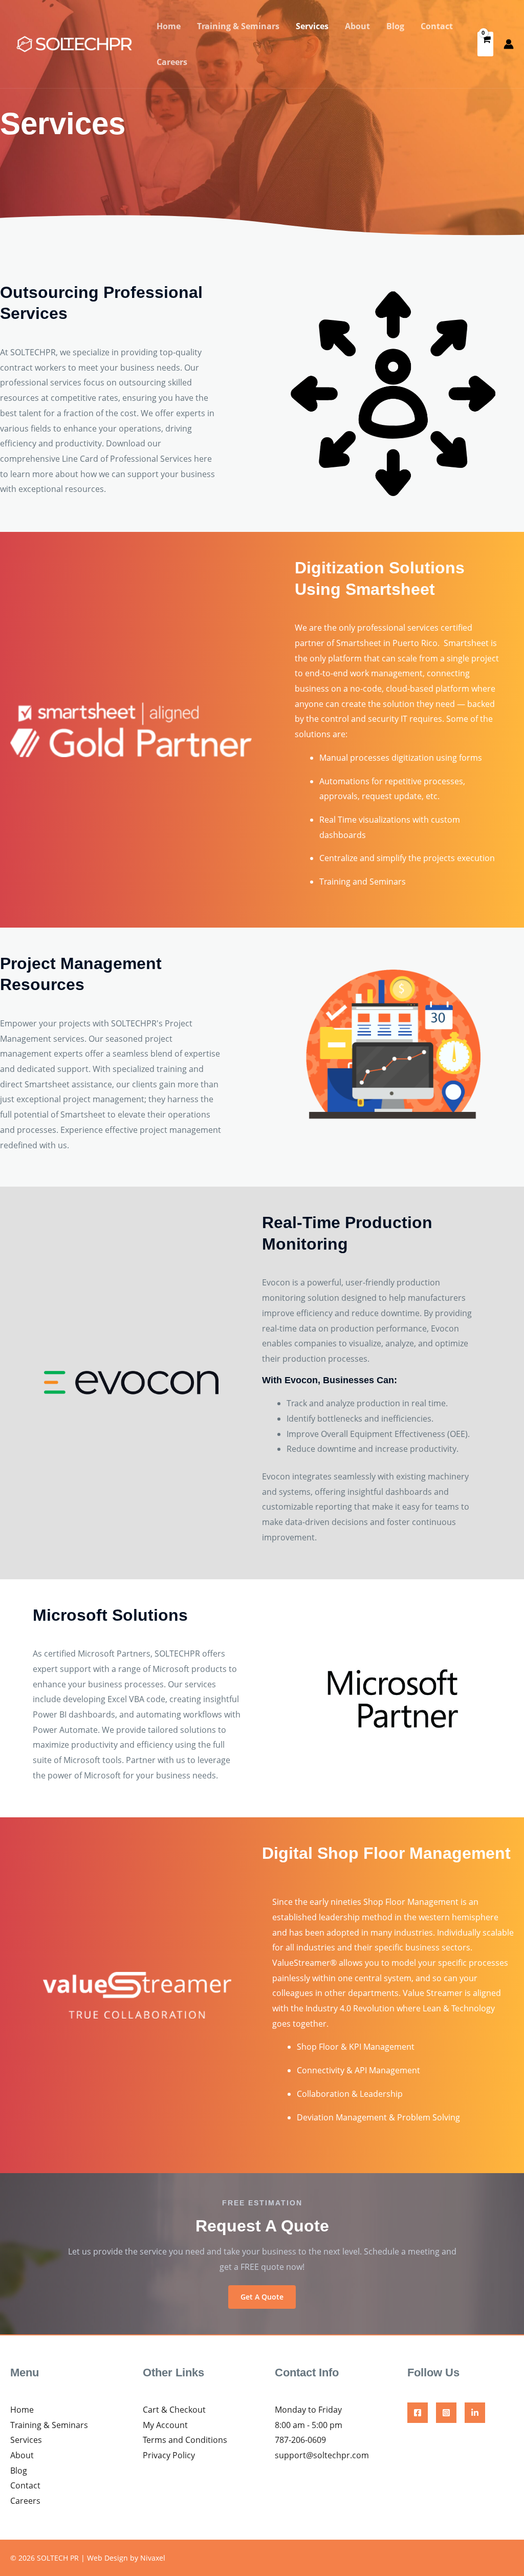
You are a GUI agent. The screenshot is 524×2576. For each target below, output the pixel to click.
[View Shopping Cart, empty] (485, 44)
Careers (172, 62)
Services (312, 26)
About (357, 26)
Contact (437, 26)
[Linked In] (475, 2413)
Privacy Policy (169, 2455)
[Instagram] (446, 2413)
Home (169, 26)
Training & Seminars (238, 26)
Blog (395, 26)
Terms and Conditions (185, 2440)
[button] (262, 2297)
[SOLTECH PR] (74, 43)
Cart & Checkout (174, 2410)
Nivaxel (153, 2558)
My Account (165, 2425)
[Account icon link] (509, 44)
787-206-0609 (300, 2440)
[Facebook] (418, 2413)
